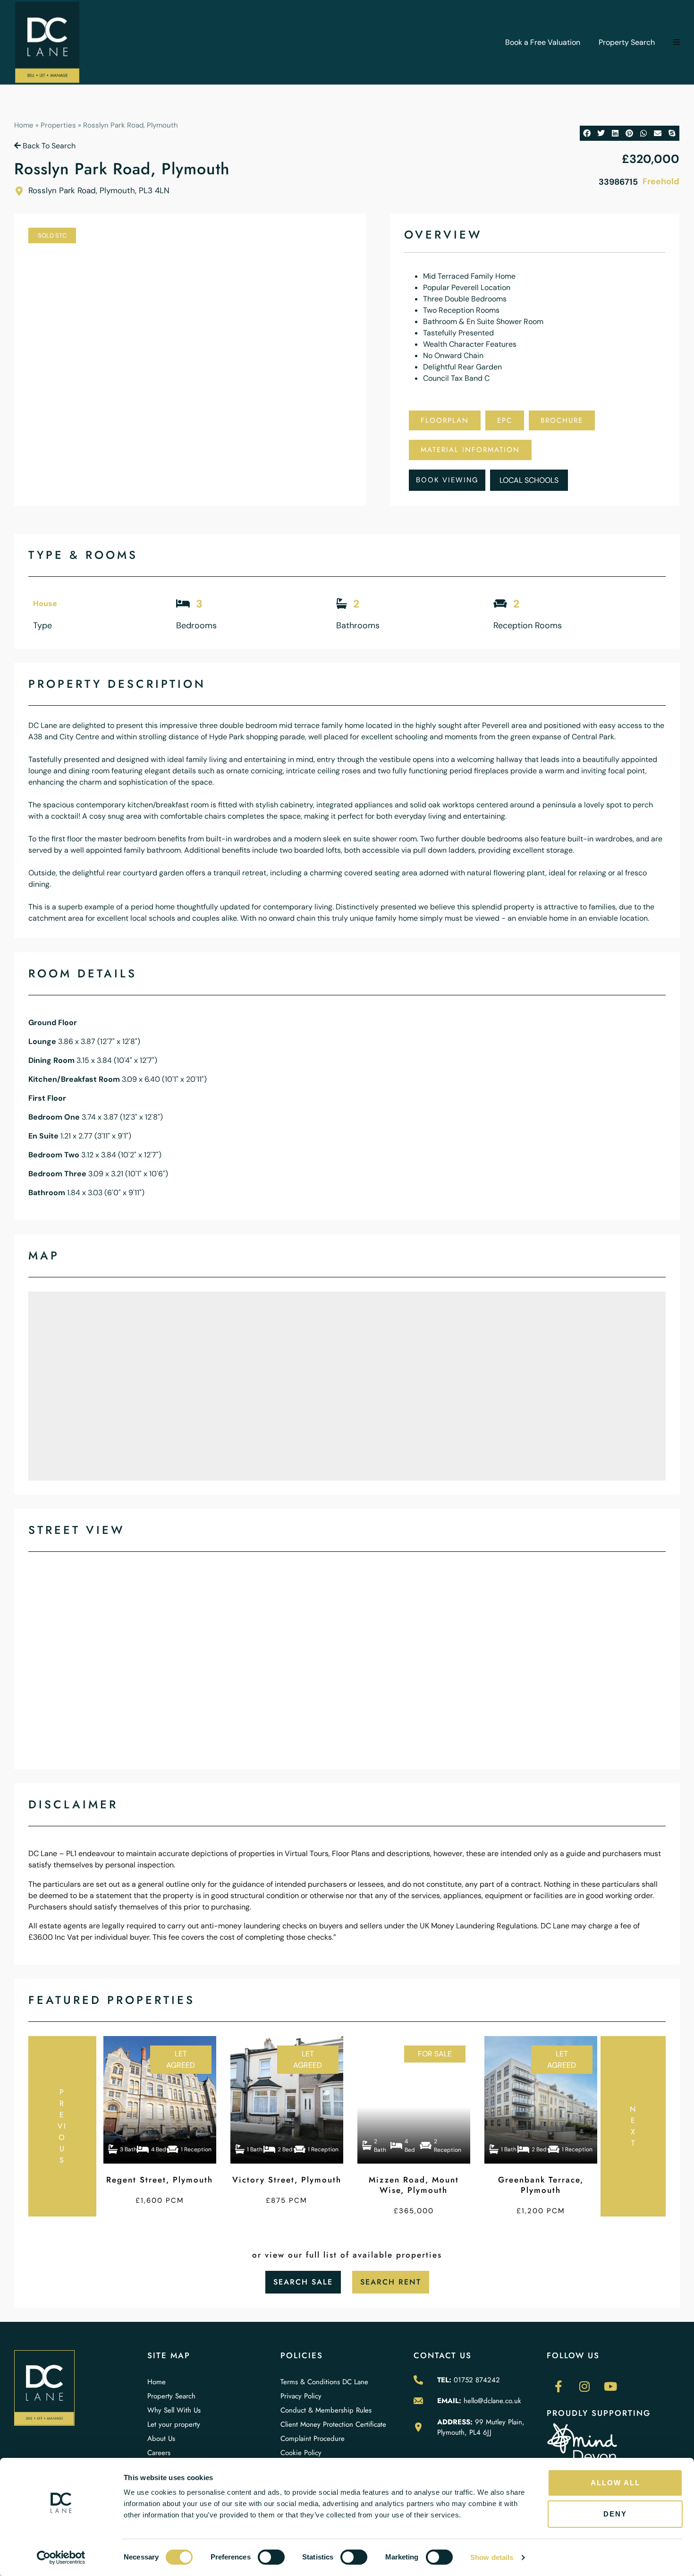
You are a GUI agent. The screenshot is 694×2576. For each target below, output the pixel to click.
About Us (161, 2439)
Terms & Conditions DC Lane (324, 2382)
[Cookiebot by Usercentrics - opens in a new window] (61, 2558)
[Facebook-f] (559, 2387)
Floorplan (445, 420)
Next (633, 2126)
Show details (492, 2557)
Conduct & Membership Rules (326, 2410)
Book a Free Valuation (543, 42)
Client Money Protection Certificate (333, 2424)
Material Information (470, 450)
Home (24, 125)
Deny (615, 2514)
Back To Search (48, 146)
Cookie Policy (301, 2453)
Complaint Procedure (313, 2439)
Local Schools (529, 480)
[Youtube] (610, 2387)
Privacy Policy (301, 2396)
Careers (159, 2453)
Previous (62, 2126)
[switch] (271, 2557)
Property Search (627, 42)
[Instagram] (584, 2387)
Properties (58, 125)
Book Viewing (447, 480)
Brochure (562, 420)
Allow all (615, 2483)
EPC (505, 420)
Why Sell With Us (174, 2410)
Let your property (174, 2424)
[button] (677, 43)
